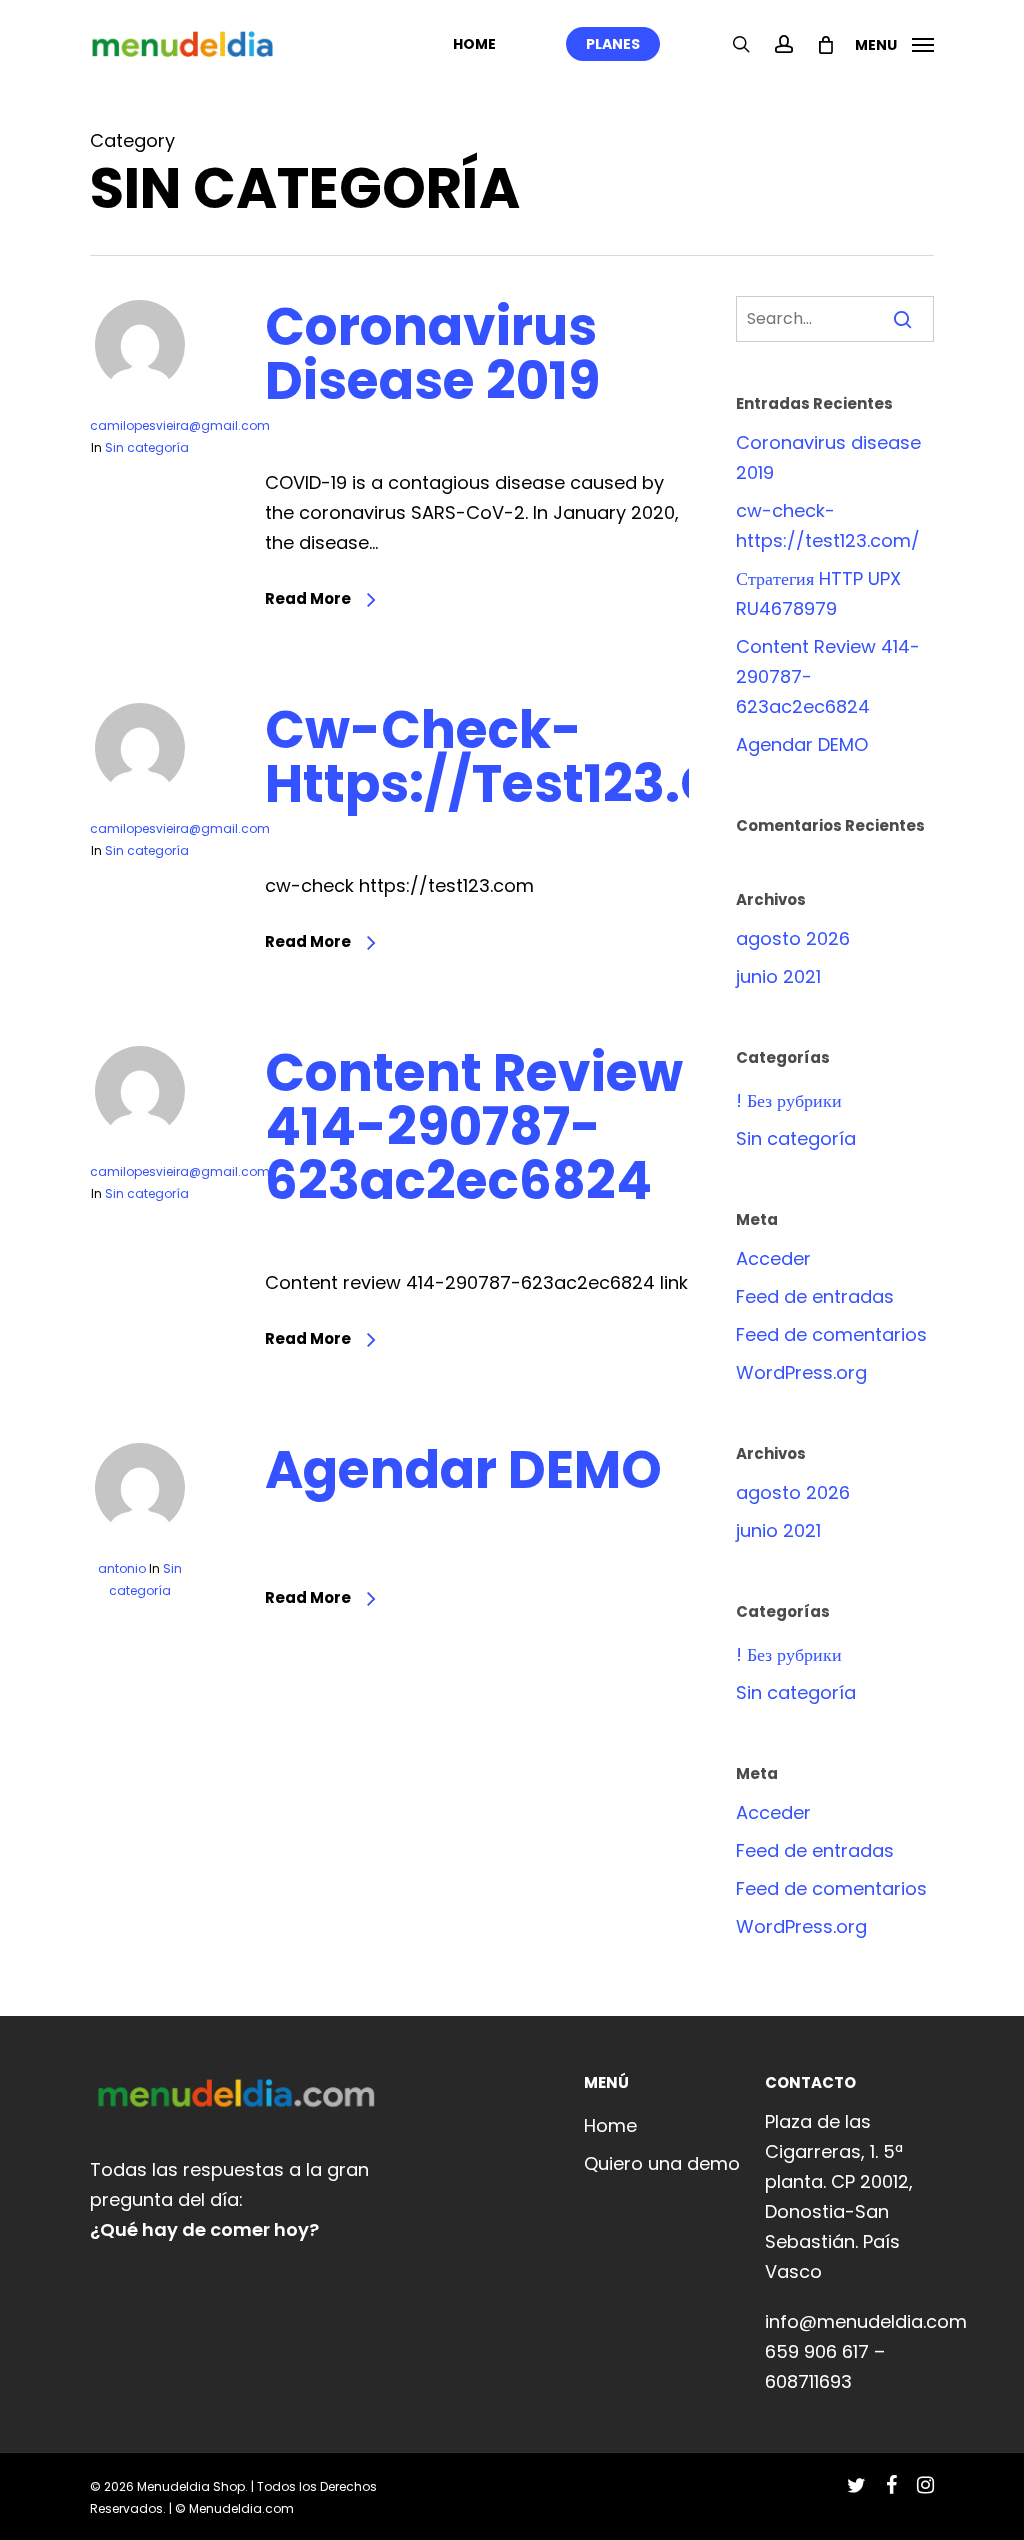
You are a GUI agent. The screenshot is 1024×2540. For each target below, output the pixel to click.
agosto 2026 (793, 938)
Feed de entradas (815, 1296)
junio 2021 (778, 976)
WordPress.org (801, 1372)
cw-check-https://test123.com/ (548, 756)
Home (610, 2125)
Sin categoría (147, 447)
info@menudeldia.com (866, 2321)
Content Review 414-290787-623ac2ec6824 (474, 1126)
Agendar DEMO (463, 1469)
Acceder (773, 1258)
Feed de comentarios (831, 1334)
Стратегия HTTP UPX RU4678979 (818, 593)
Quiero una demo (662, 2163)
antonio (122, 1568)
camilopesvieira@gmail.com (180, 425)
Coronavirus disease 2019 (432, 353)
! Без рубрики (789, 1100)
